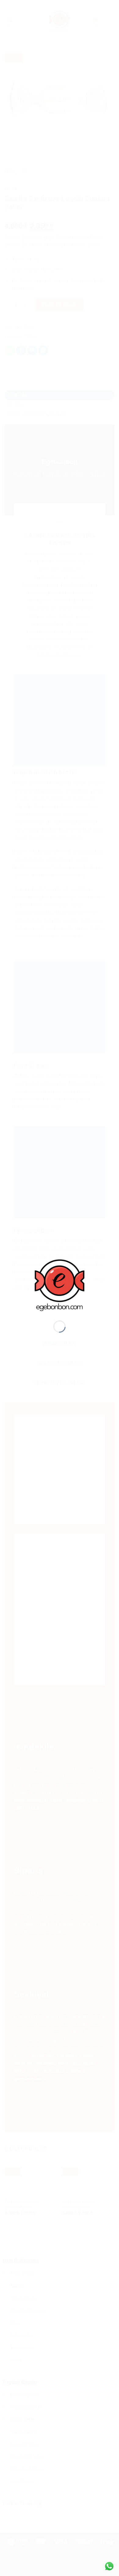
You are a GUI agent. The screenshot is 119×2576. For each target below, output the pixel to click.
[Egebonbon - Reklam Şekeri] (60, 1285)
